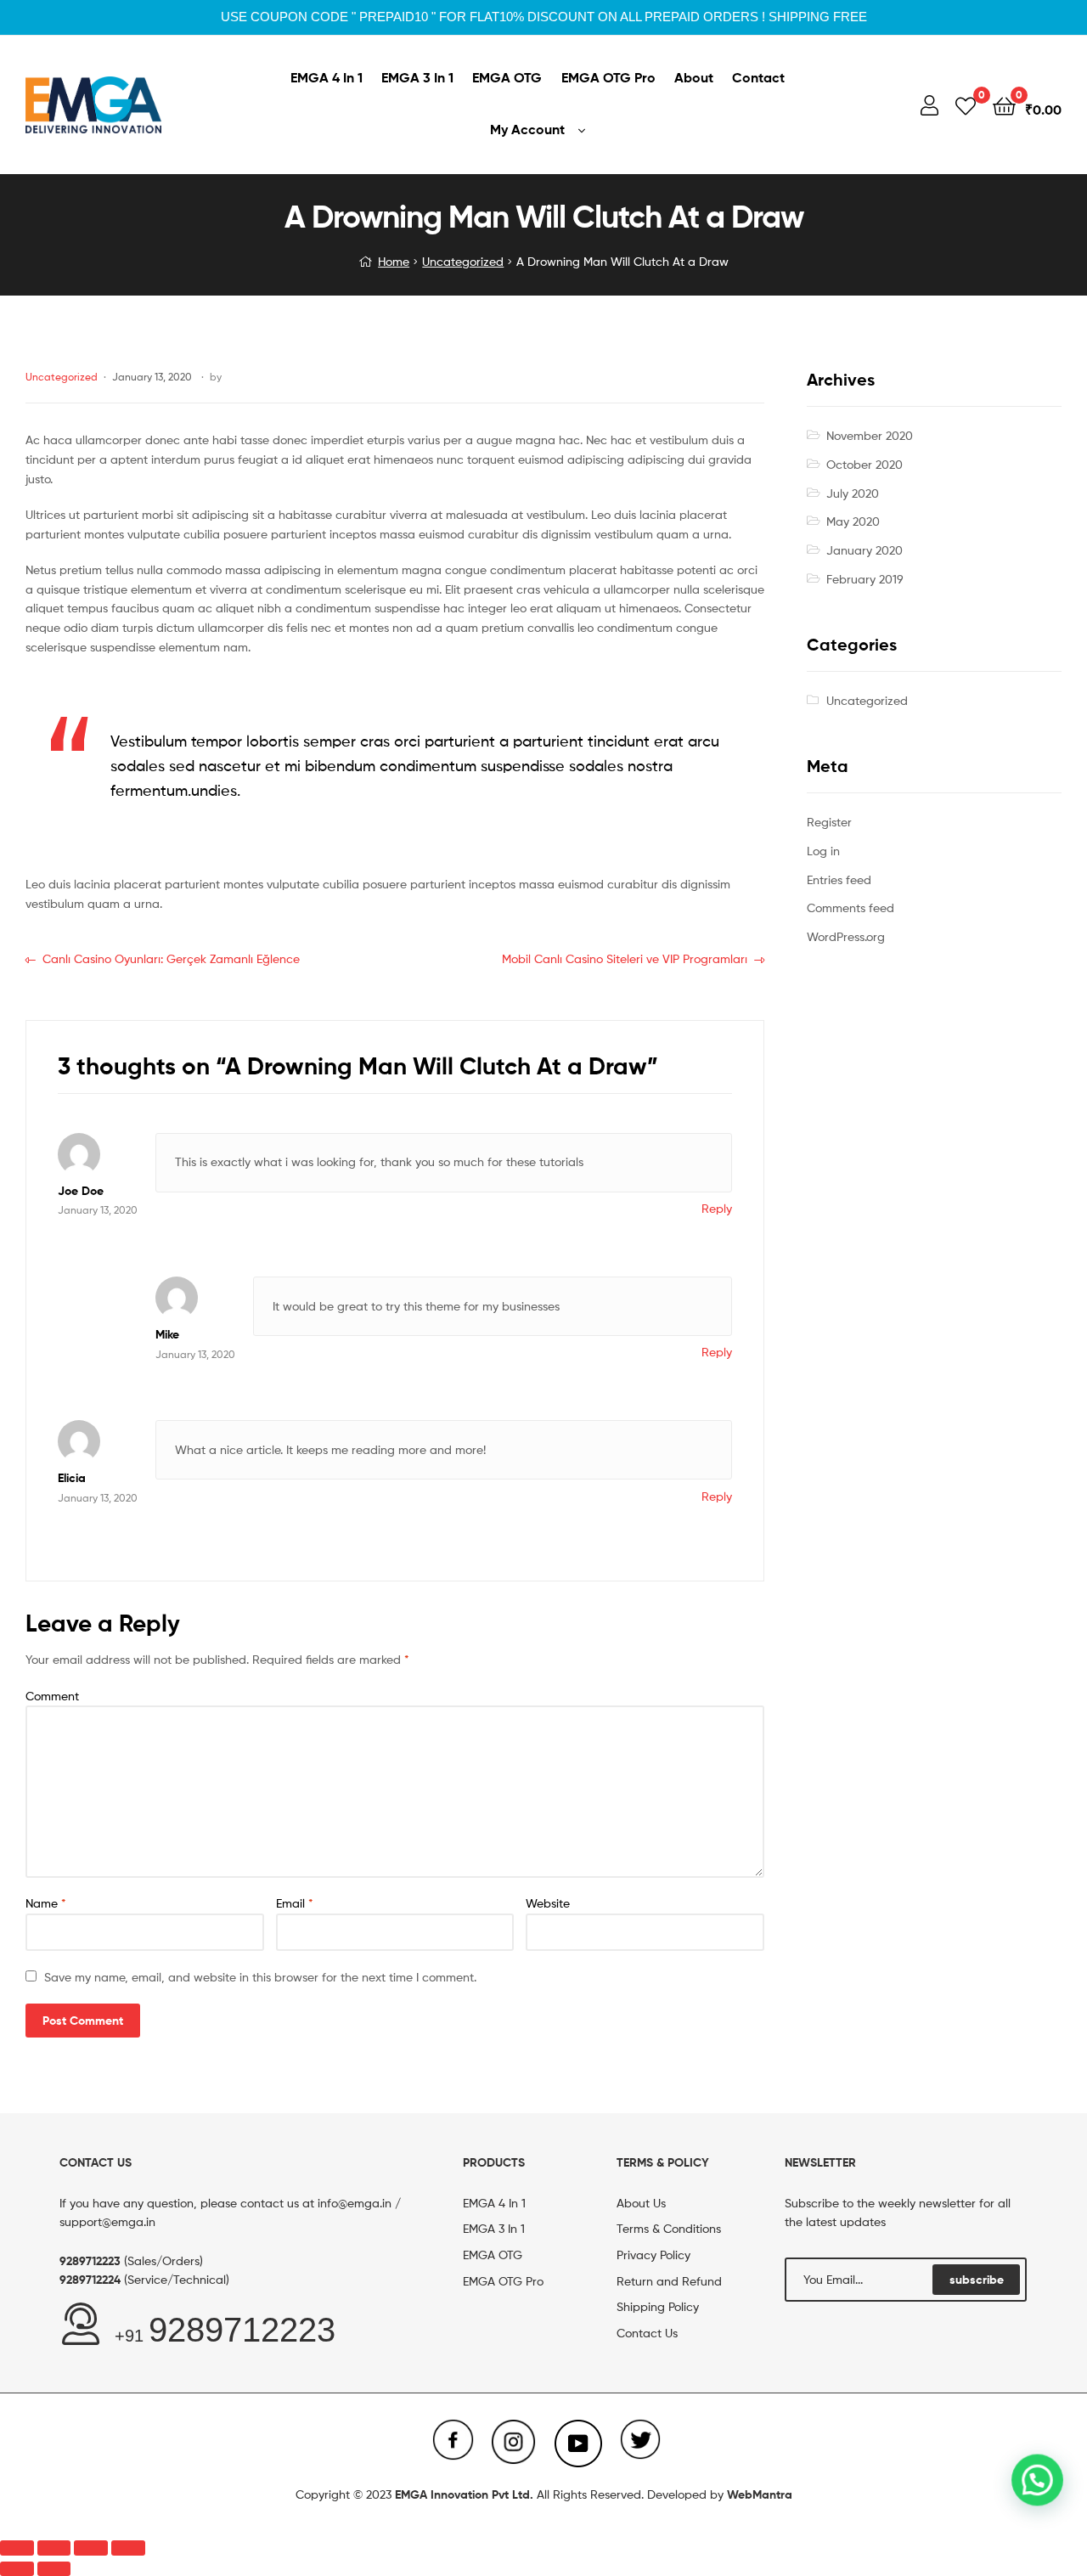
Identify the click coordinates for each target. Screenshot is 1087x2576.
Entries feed (839, 879)
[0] (966, 105)
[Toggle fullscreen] (91, 2548)
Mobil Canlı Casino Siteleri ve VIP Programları (625, 958)
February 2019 (865, 579)
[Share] (54, 2548)
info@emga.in (355, 2203)
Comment (52, 1696)
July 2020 (853, 493)
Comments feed (850, 908)
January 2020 (865, 550)
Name (46, 1903)
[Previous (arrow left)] (17, 2569)
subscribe (977, 2280)
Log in (823, 851)
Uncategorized (463, 261)
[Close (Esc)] (17, 2548)
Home (394, 261)
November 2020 (870, 435)
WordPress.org (846, 936)
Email (295, 1903)
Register (829, 822)
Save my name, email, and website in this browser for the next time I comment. (260, 1977)
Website (548, 1903)
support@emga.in (107, 2221)
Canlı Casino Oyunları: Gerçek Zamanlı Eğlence (171, 958)
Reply (717, 1208)
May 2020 (853, 521)
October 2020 (865, 464)
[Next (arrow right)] (54, 2569)
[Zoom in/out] (128, 2548)
